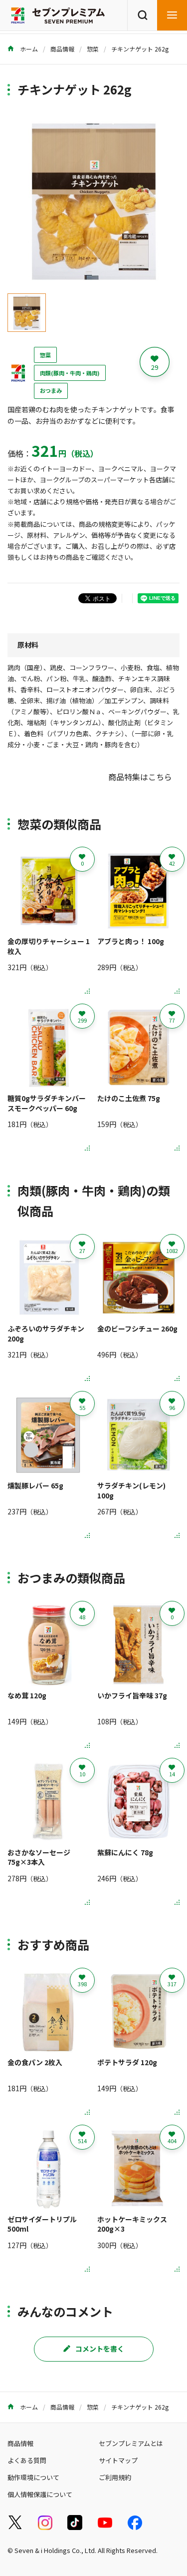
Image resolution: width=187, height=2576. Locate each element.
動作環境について (33, 2477)
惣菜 (93, 49)
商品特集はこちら (140, 777)
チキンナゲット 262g (140, 49)
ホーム (28, 49)
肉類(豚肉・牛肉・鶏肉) (70, 373)
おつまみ (51, 390)
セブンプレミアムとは (131, 2443)
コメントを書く (100, 2349)
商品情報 (62, 49)
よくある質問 (27, 2460)
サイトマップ (118, 2460)
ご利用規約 (115, 2477)
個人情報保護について (40, 2494)
